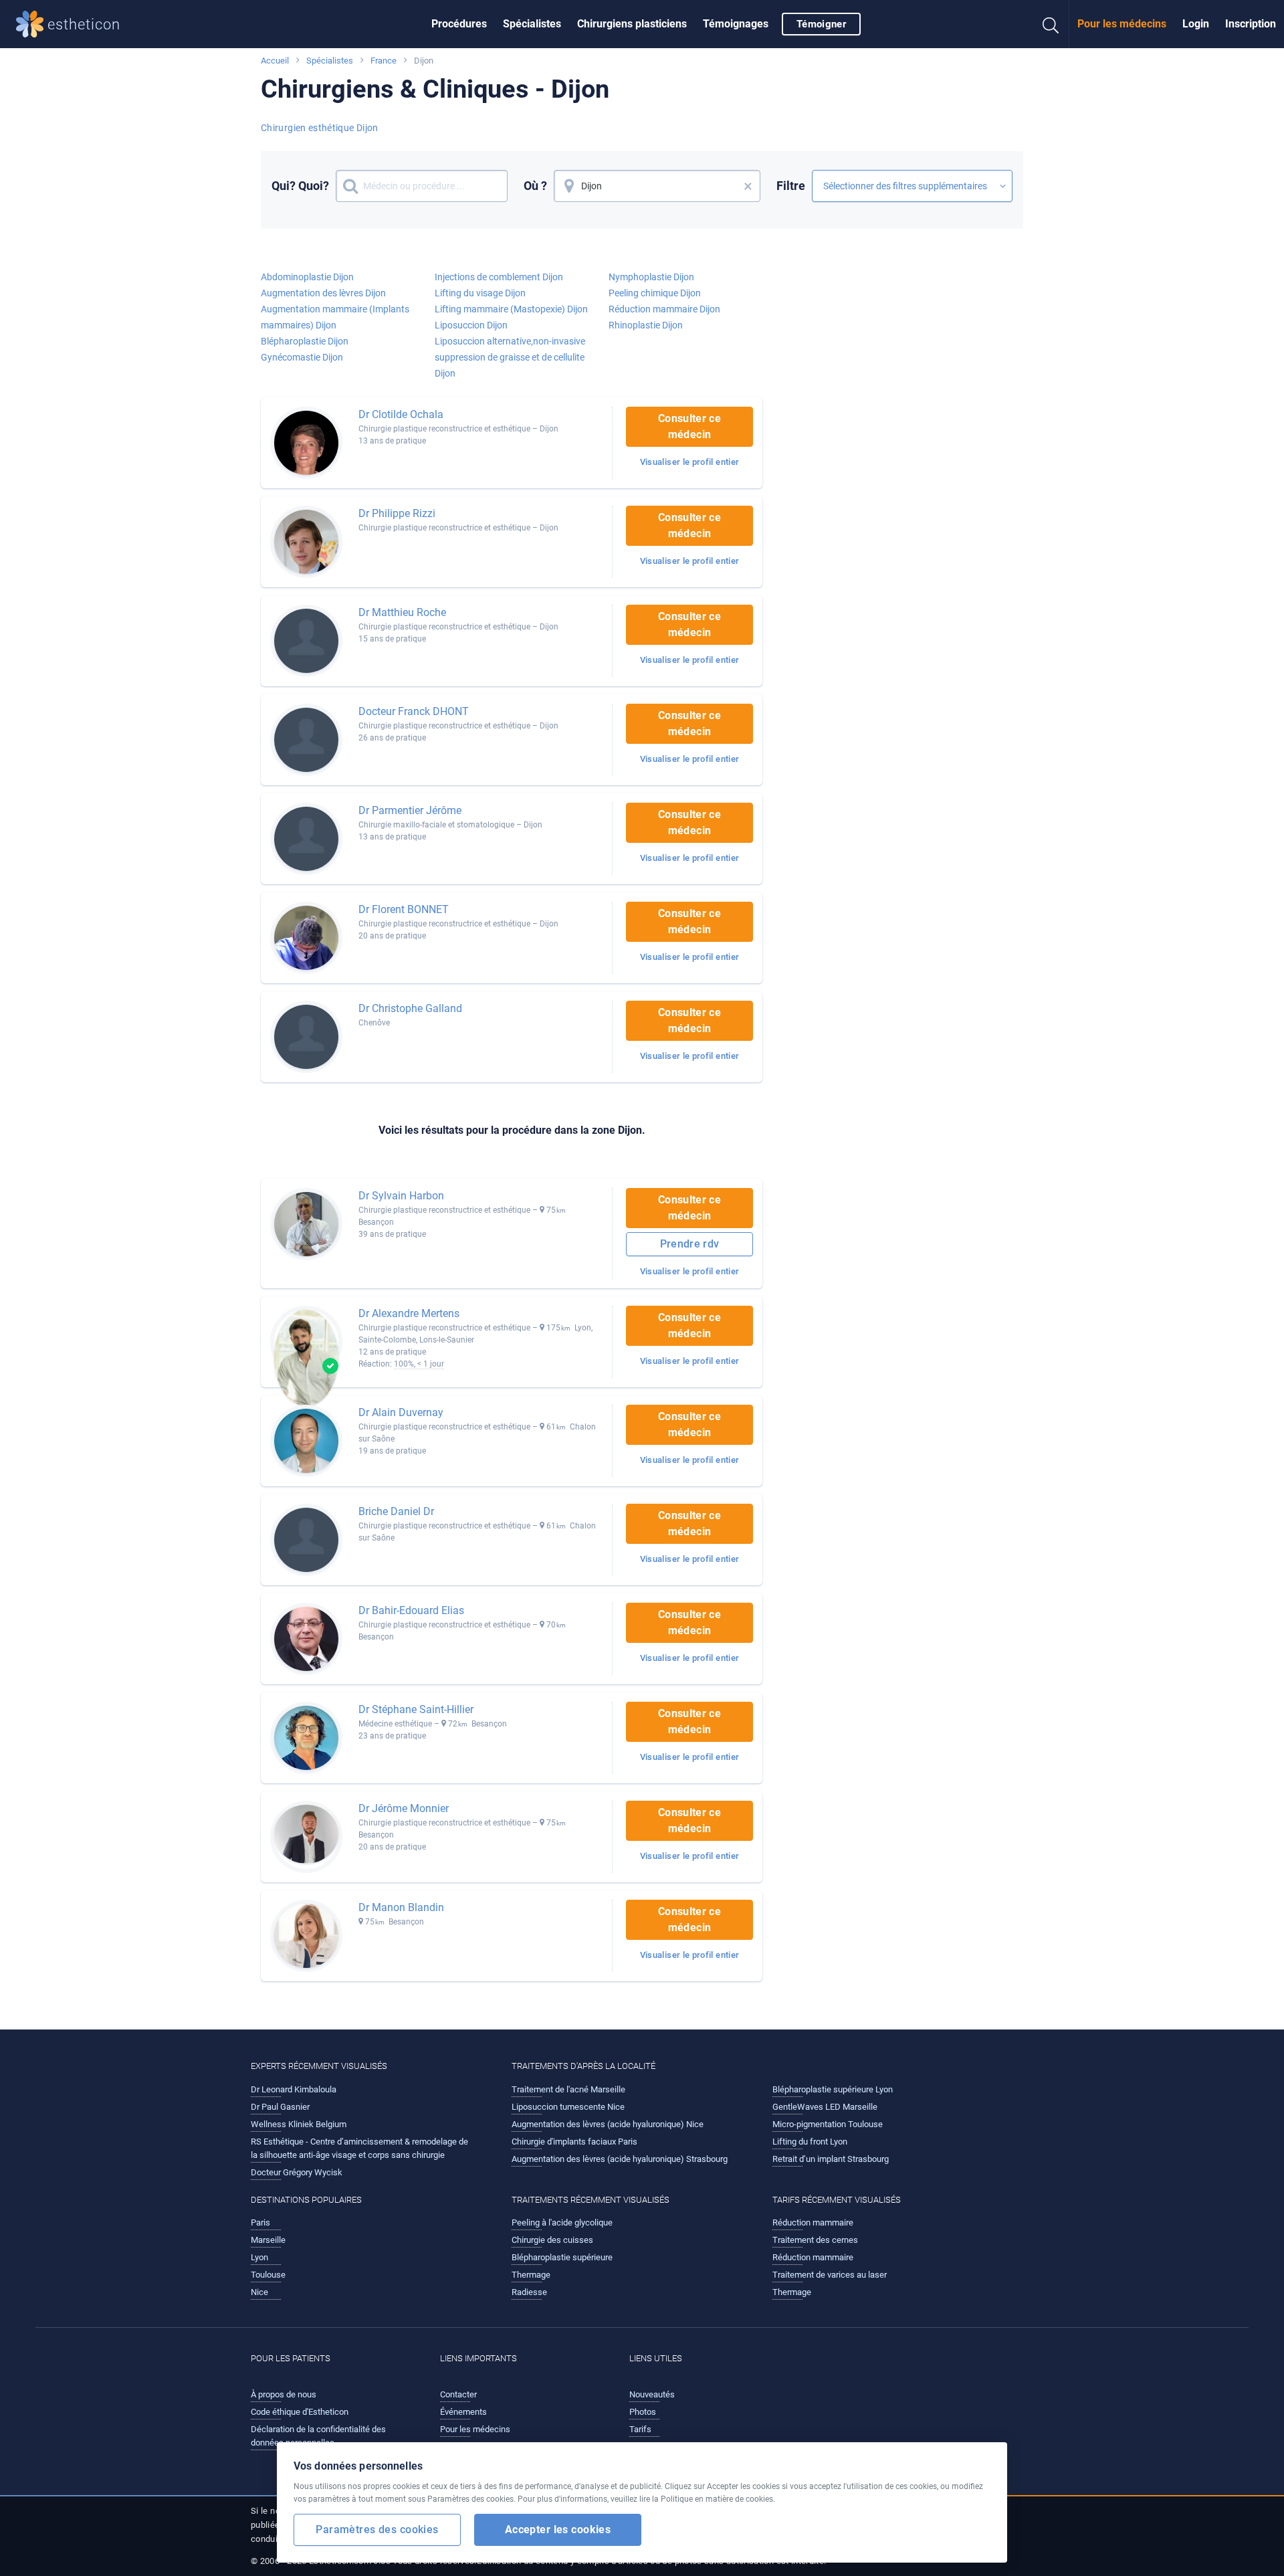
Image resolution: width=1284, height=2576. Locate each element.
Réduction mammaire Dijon (664, 309)
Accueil (275, 61)
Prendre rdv (690, 1244)
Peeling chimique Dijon (655, 293)
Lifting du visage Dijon (480, 293)
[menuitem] (459, 24)
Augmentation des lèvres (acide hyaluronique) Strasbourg (620, 2159)
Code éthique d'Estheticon (300, 2412)
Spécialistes (532, 24)
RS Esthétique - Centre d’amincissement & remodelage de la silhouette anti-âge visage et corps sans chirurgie (359, 2148)
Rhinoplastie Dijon (646, 325)
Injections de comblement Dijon (499, 277)
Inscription (1251, 24)
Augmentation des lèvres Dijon (323, 293)
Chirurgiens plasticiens (632, 24)
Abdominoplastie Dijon (307, 277)
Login (1196, 24)
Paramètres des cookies (377, 2530)
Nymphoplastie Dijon (651, 277)
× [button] (748, 186)
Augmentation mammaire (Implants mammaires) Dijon (335, 317)
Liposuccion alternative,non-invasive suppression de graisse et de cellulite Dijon (510, 357)
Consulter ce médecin (689, 426)
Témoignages (736, 24)
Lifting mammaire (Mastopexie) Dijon (511, 309)
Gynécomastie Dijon (302, 357)
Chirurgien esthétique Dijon (320, 128)
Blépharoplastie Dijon (305, 341)
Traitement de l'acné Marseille (568, 2089)
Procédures (459, 24)
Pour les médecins (1122, 24)
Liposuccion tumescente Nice (568, 2107)
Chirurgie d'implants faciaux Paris (574, 2142)
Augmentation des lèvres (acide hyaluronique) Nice (608, 2124)
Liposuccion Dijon (471, 325)
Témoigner (821, 24)
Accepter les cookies (558, 2530)
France (384, 61)
